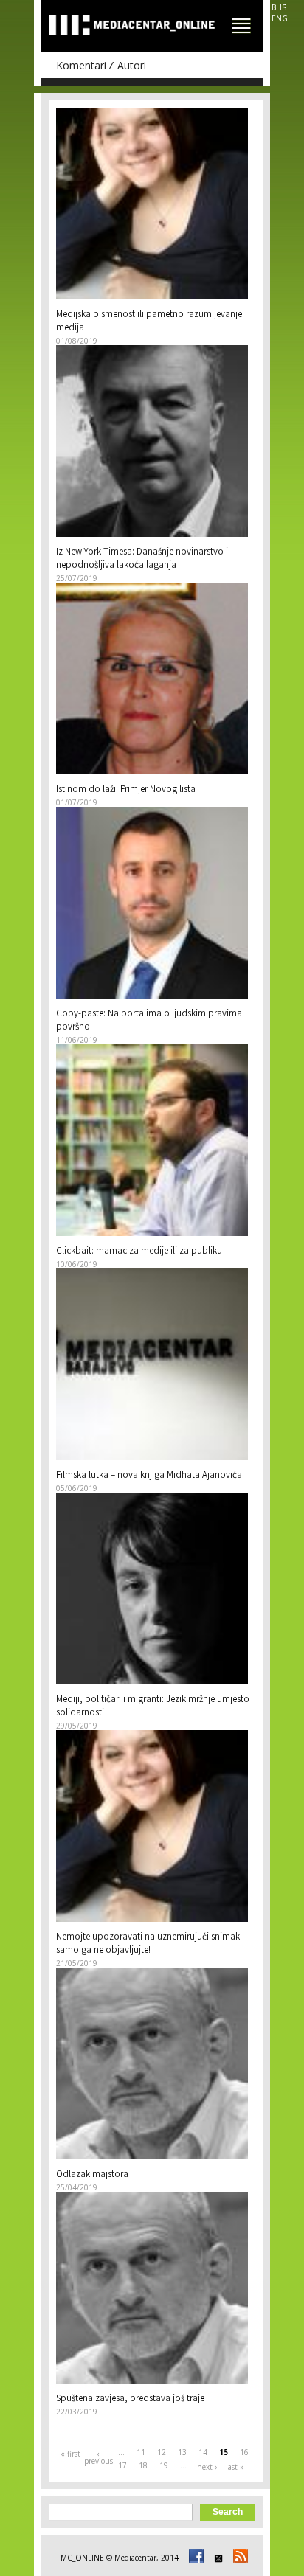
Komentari (81, 65)
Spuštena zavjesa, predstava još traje (130, 2399)
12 (162, 2452)
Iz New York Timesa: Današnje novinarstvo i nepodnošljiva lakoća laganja (142, 559)
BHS (279, 7)
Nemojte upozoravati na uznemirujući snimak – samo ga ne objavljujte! (151, 1944)
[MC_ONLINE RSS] (238, 2558)
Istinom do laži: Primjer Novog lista (126, 790)
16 (244, 2452)
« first (70, 2454)
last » (235, 2467)
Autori (132, 65)
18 (143, 2465)
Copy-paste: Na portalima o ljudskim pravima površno (149, 1021)
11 (141, 2452)
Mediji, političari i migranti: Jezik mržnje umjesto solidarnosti (153, 1707)
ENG (280, 18)
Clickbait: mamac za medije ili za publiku (139, 1252)
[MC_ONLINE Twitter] (216, 2558)
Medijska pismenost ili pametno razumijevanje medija (149, 322)
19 (164, 2465)
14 (203, 2452)
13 (182, 2452)
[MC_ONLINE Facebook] (194, 2558)
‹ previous (98, 2457)
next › (207, 2467)
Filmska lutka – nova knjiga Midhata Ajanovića (149, 1476)
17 (122, 2465)
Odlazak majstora (92, 2175)
